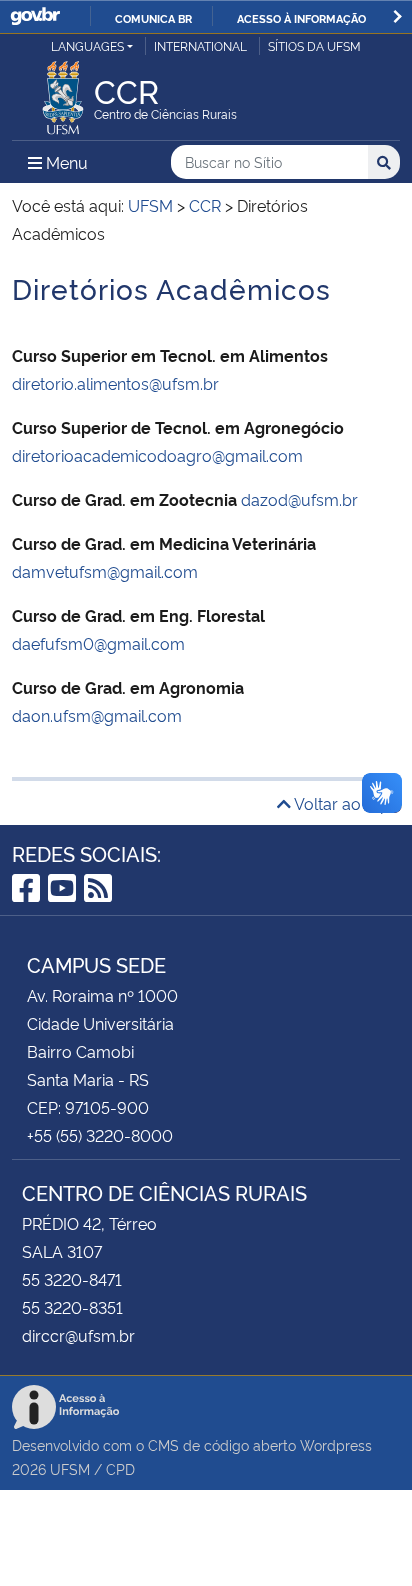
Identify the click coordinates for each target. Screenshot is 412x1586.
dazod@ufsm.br (299, 499)
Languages (87, 45)
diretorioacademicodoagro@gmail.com (157, 455)
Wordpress (336, 1444)
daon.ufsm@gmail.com (97, 715)
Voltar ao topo (345, 803)
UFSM (70, 1468)
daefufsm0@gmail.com (98, 643)
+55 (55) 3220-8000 (100, 1135)
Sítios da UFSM (314, 45)
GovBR (35, 16)
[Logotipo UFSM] (63, 92)
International (200, 45)
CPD (120, 1468)
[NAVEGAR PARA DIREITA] (397, 16)
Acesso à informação (301, 18)
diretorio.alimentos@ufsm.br (115, 383)
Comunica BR (153, 18)
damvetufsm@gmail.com (105, 571)
